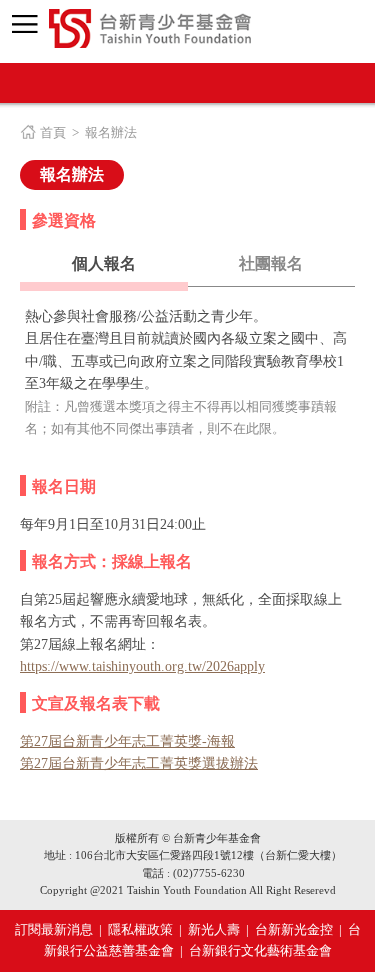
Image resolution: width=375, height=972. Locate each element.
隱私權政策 (140, 929)
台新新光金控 (294, 929)
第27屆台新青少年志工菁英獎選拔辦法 (139, 763)
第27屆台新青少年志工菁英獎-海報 (127, 741)
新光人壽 (214, 929)
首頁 (53, 132)
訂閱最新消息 (54, 929)
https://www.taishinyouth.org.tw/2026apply (142, 666)
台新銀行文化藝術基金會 (260, 950)
